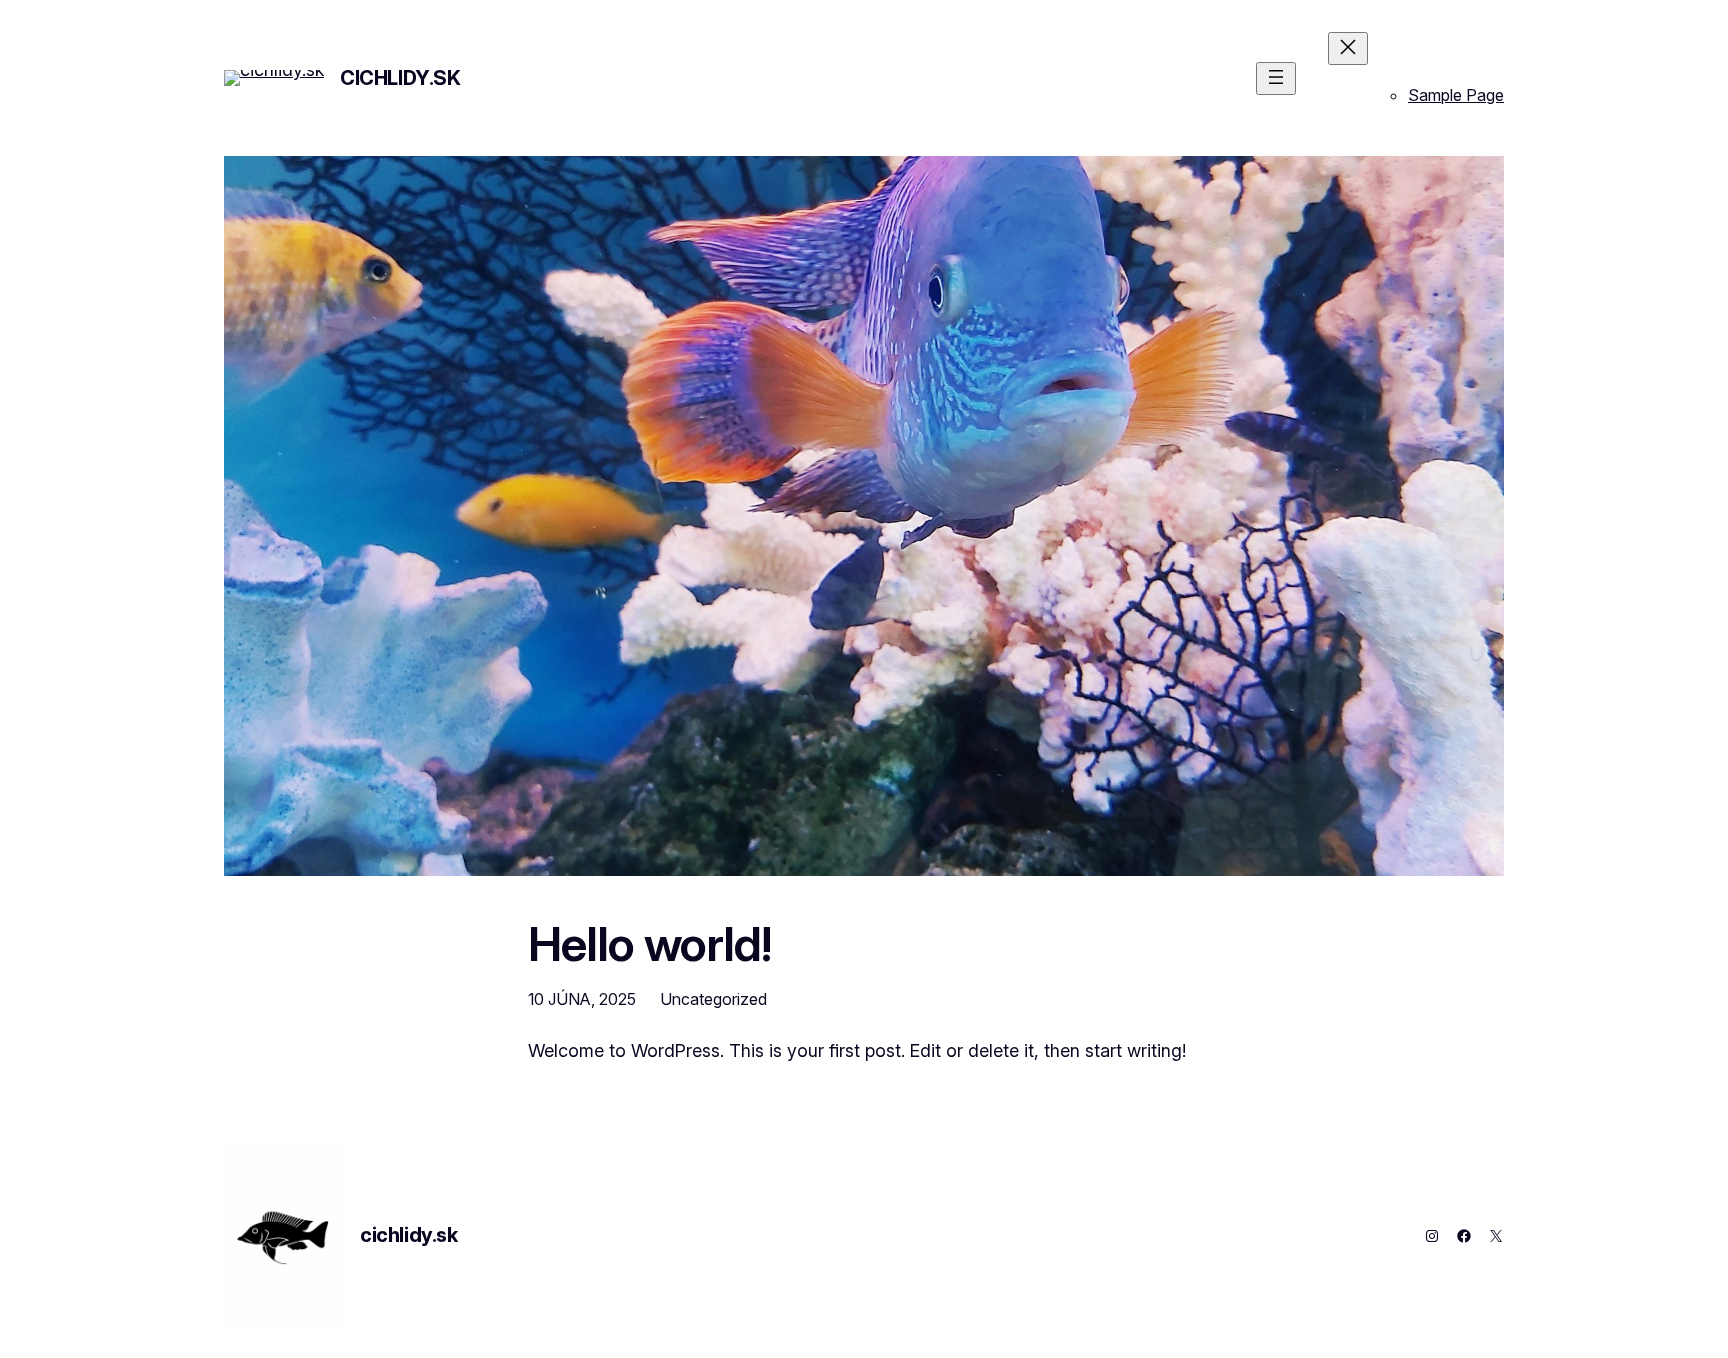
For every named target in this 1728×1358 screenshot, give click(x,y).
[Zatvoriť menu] (1348, 48)
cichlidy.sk (400, 78)
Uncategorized (713, 999)
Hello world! (649, 943)
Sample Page (1456, 95)
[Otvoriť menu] (1276, 78)
